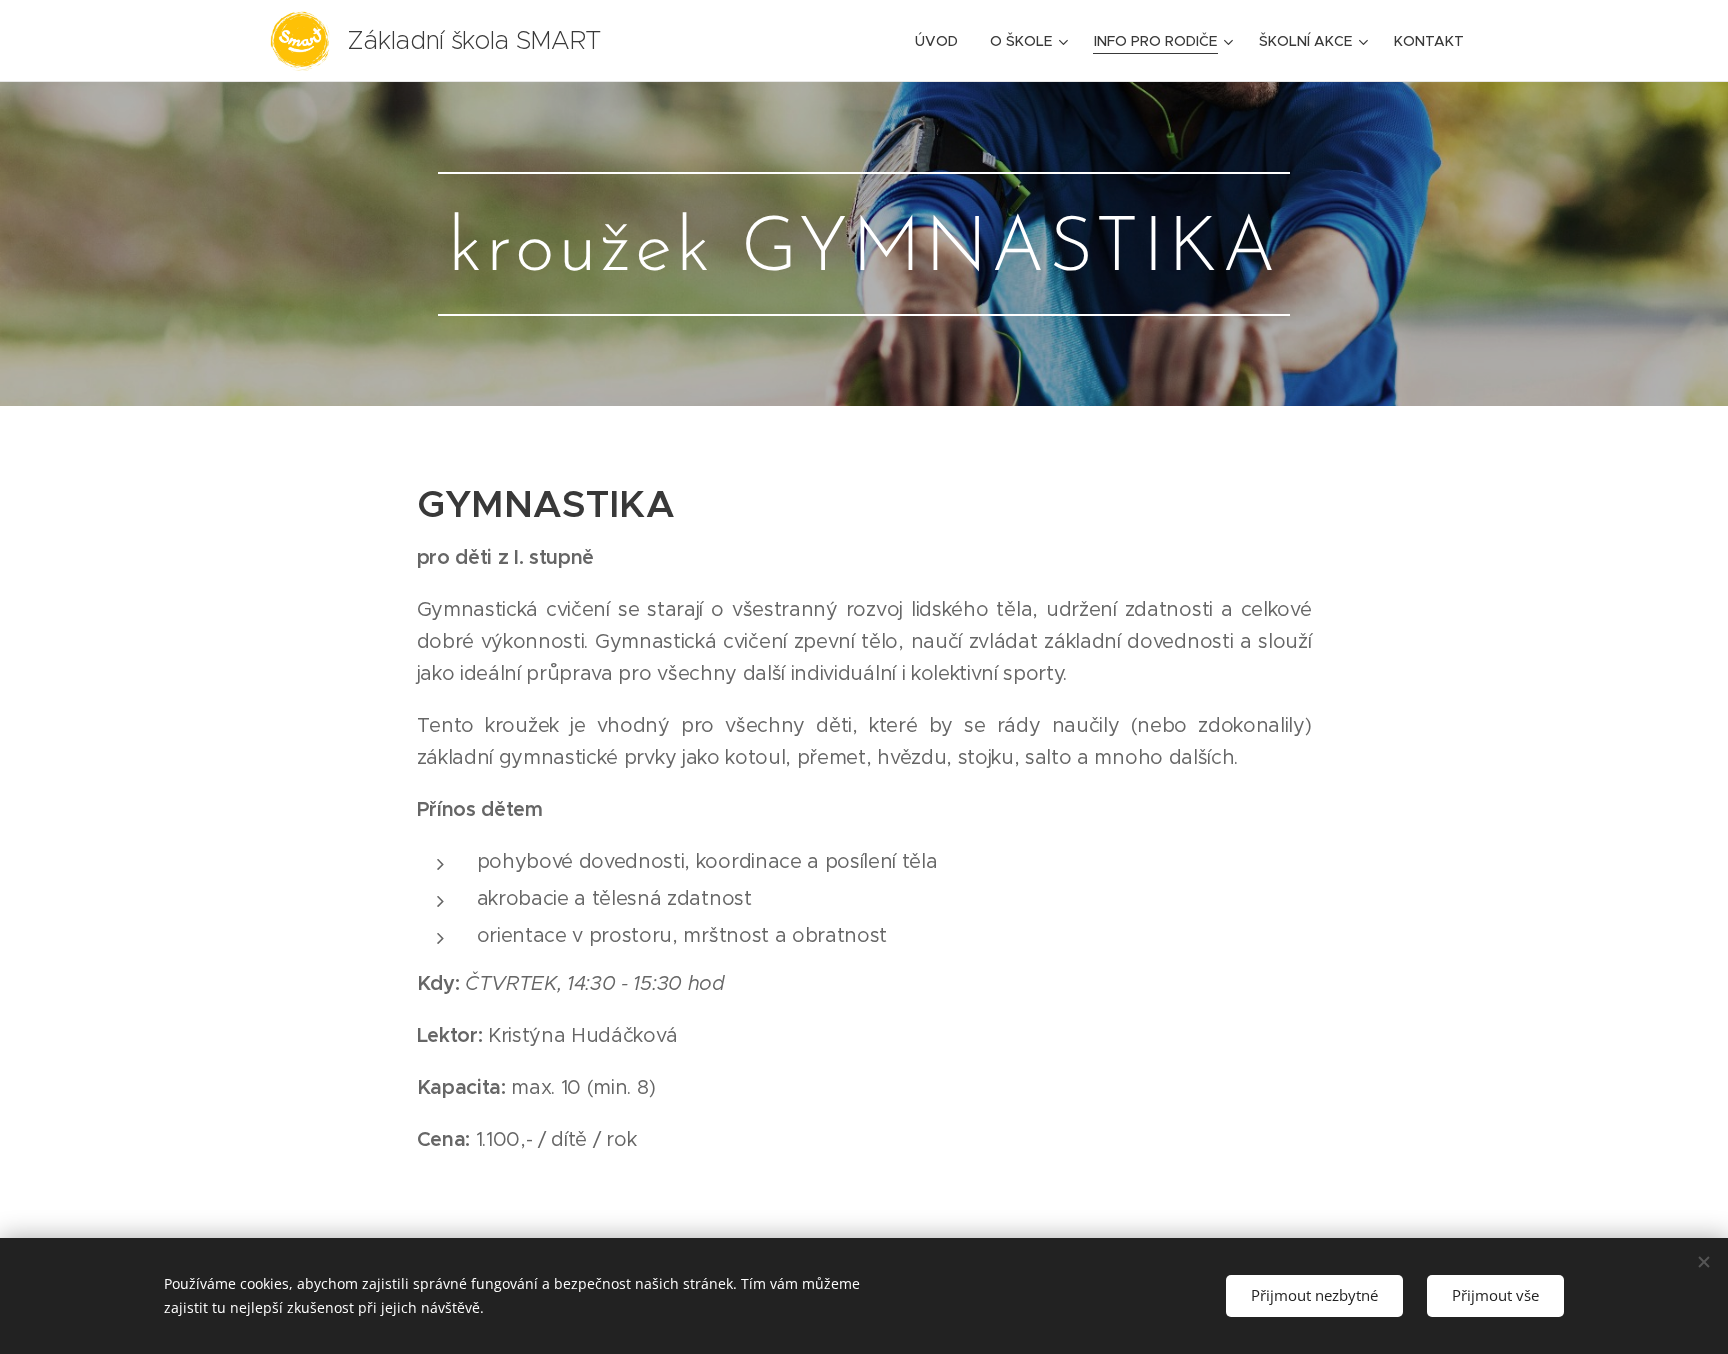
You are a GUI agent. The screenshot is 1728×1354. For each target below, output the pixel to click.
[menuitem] (942, 41)
